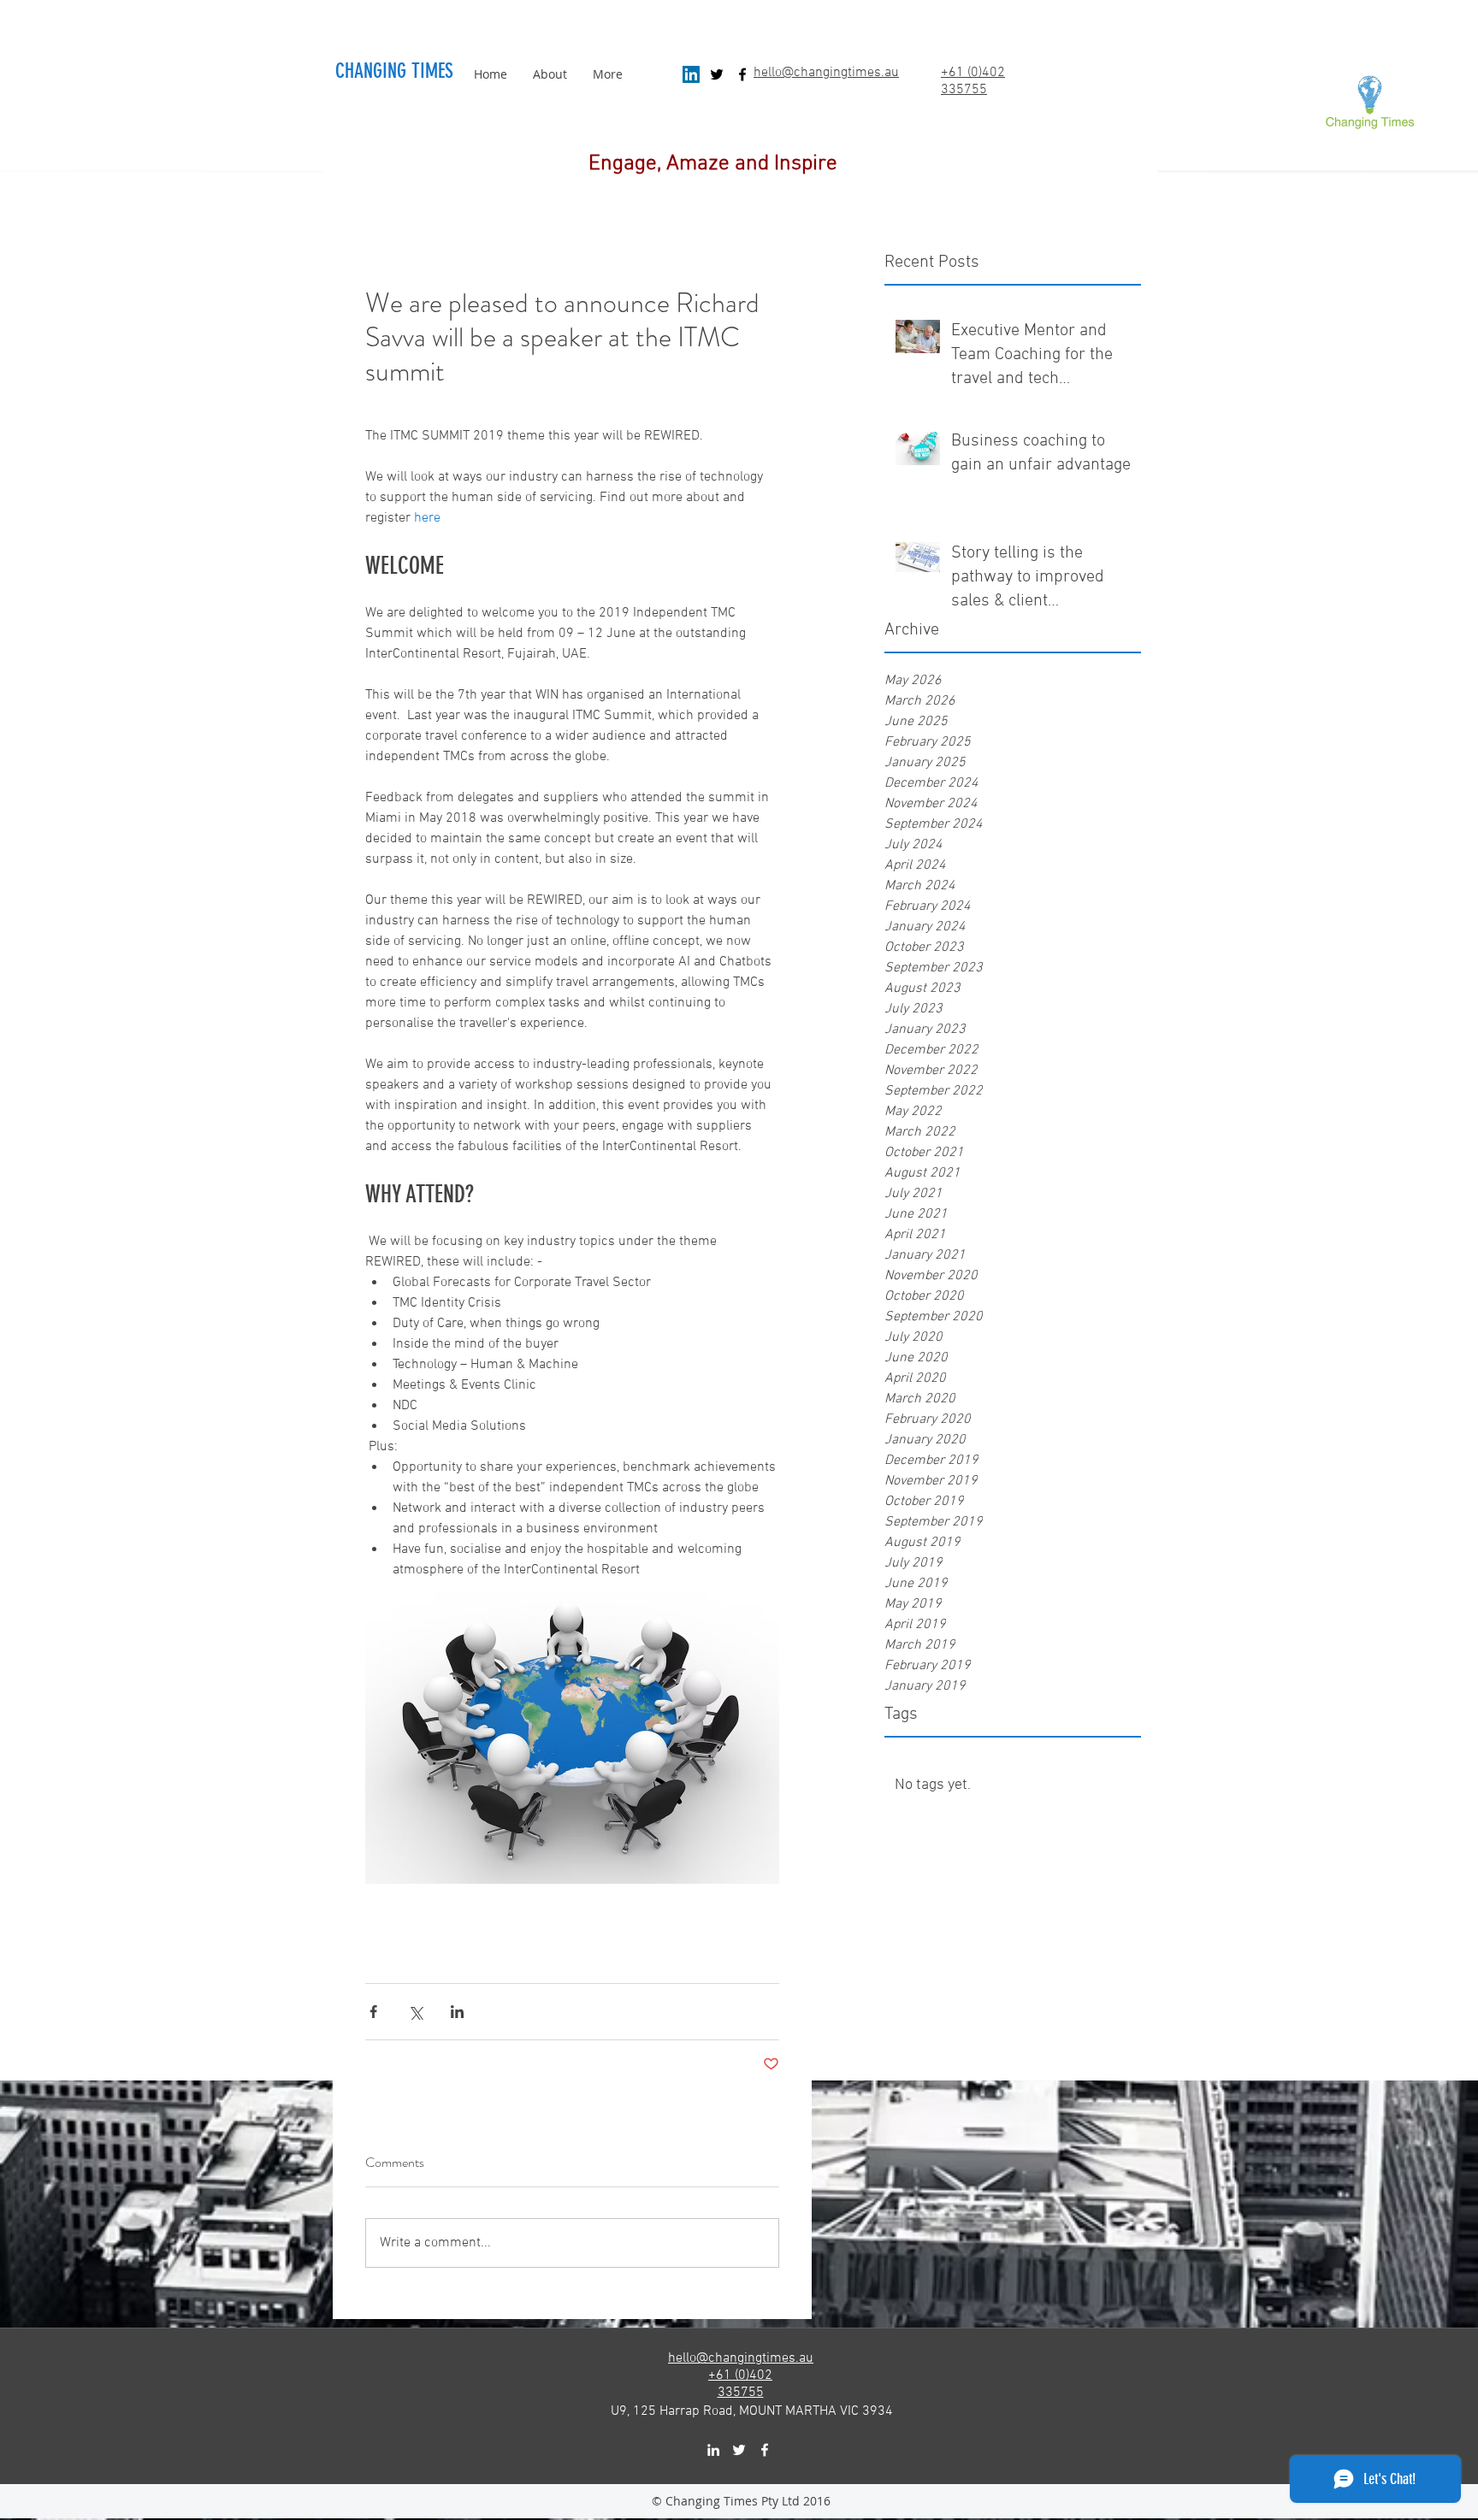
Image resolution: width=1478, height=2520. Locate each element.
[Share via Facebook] (373, 2012)
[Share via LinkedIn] (457, 2012)
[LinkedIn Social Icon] (691, 74)
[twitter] (717, 74)
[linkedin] (713, 2450)
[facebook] (742, 74)
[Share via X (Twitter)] (415, 2012)
